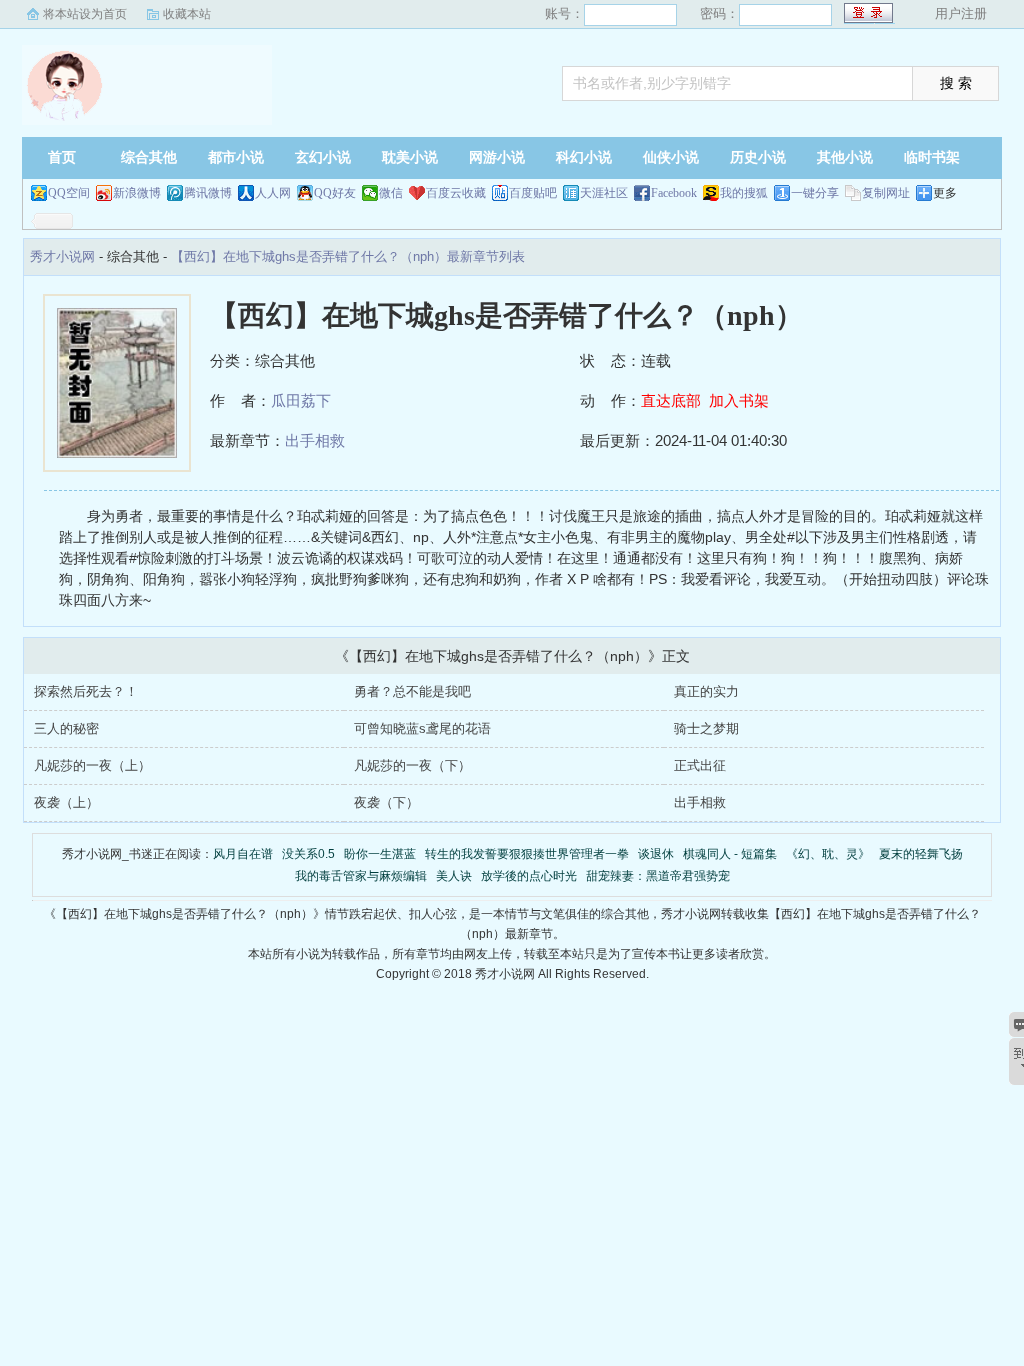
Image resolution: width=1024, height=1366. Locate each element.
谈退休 (656, 854)
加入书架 (739, 400)
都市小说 (236, 157)
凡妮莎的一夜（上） (92, 765)
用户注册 (961, 13)
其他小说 (845, 157)
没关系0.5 (308, 854)
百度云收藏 (456, 193)
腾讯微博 (208, 193)
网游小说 (497, 157)
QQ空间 (69, 193)
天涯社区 (604, 193)
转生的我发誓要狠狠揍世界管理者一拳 (527, 854)
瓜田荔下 (301, 400)
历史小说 (758, 157)
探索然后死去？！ (86, 691)
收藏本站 (187, 14)
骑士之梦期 (706, 728)
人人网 (273, 193)
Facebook (674, 193)
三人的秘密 (66, 728)
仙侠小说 (671, 157)
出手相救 (315, 440)
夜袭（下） (386, 802)
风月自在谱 (243, 854)
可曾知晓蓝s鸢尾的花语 (422, 728)
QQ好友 (335, 193)
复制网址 (886, 193)
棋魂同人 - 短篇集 (730, 854)
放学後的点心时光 (529, 876)
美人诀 (454, 876)
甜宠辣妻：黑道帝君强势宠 (658, 876)
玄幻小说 (323, 157)
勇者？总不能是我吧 (412, 691)
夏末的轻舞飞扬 (921, 854)
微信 (391, 193)
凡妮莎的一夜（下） (412, 765)
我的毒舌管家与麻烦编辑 (361, 876)
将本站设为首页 (85, 14)
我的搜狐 (744, 193)
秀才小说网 (147, 85)
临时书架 (932, 157)
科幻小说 (584, 157)
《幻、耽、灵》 (828, 854)
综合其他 (149, 157)
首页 (62, 157)
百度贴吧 (533, 193)
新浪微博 (137, 193)
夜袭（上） (66, 802)
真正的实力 (706, 691)
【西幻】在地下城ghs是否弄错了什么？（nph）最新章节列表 (348, 256)
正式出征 (700, 765)
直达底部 (671, 400)
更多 (945, 193)
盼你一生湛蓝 (380, 854)
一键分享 (815, 193)
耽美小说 (410, 157)
